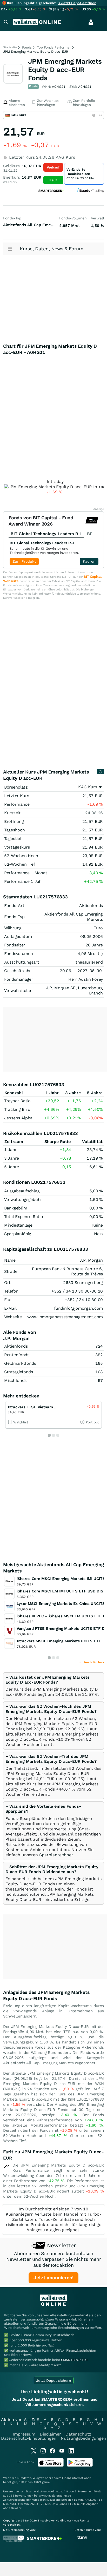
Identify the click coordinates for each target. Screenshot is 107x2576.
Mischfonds (15, 1380)
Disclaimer (50, 2434)
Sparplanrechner (56, 1855)
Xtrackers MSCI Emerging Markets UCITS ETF (59, 1641)
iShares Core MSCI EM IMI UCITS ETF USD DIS (60, 1591)
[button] (48, 1680)
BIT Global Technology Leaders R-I (42, 543)
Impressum (24, 2434)
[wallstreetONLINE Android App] (80, 2466)
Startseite (10, 47)
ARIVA (37, 2482)
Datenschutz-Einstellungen (29, 2438)
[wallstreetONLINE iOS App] (51, 2466)
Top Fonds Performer (54, 47)
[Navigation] (6, 22)
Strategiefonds (19, 1372)
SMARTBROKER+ (75, 2360)
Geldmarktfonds (20, 1363)
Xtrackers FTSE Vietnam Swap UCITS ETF (47, 1407)
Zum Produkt (24, 561)
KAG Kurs (88, 787)
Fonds (27, 47)
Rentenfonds (17, 1355)
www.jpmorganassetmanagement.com (65, 1317)
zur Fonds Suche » (91, 1662)
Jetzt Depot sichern (54, 2380)
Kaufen (89, 561)
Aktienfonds (16, 1346)
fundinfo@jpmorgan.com (78, 1308)
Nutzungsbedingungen (83, 2438)
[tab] (53, 1686)
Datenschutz (78, 2434)
